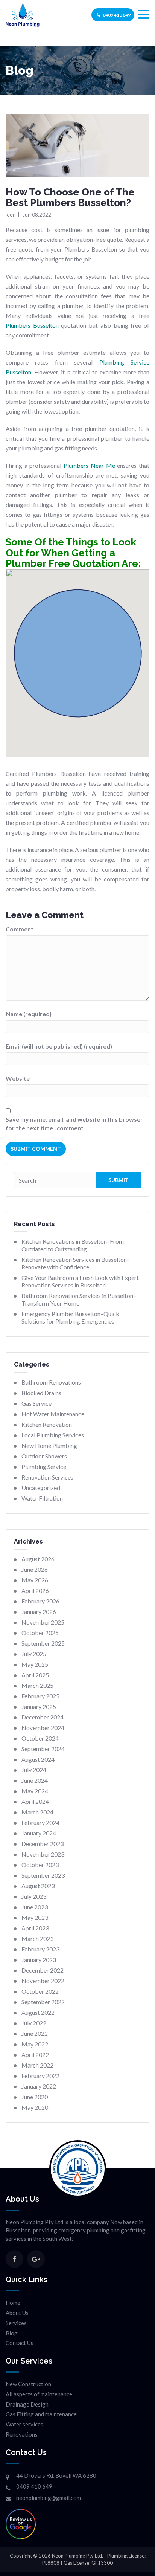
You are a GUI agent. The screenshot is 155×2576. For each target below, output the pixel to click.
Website (18, 1078)
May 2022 (35, 2044)
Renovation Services (47, 1477)
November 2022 (43, 1981)
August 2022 (38, 2012)
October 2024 (40, 1738)
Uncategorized (41, 1488)
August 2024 (38, 1759)
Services (16, 2323)
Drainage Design (27, 2404)
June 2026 (35, 1569)
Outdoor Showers (44, 1456)
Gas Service (36, 1403)
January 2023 (39, 1960)
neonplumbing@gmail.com (49, 2498)
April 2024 (35, 1801)
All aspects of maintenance (39, 2394)
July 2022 (34, 2023)
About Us (17, 2313)
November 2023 (43, 1854)
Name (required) (29, 1014)
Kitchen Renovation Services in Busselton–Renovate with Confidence (76, 1263)
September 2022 (43, 2002)
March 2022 (37, 2065)
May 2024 (35, 1791)
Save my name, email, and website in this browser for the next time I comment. (74, 1124)
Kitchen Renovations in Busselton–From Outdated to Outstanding (73, 1245)
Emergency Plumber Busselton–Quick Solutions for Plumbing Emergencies (70, 1317)
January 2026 (39, 1612)
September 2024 (43, 1749)
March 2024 (37, 1812)
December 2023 (43, 1844)
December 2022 (43, 1970)
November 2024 (43, 1728)
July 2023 (34, 1896)
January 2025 (39, 1706)
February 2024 (40, 1822)
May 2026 (35, 1580)
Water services (24, 2424)
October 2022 (40, 1991)
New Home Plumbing (49, 1445)
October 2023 (40, 1865)
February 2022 (40, 2076)
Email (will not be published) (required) (59, 1046)
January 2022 (39, 2086)
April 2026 (35, 1590)
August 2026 (38, 1559)
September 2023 (43, 1875)
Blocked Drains (41, 1393)
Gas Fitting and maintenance (41, 2414)
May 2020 (35, 2107)
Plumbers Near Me (89, 465)
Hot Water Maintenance (53, 1414)
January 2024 (39, 1833)
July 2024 (34, 1770)
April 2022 (35, 2055)
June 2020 (35, 2097)
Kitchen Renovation (47, 1424)
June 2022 (35, 2033)
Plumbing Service (44, 1467)
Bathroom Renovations (51, 1382)
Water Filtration (42, 1498)
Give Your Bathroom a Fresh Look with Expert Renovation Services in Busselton (80, 1281)
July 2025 (34, 1654)
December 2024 (43, 1717)
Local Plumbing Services (53, 1435)
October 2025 (40, 1633)
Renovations (22, 2434)
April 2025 (35, 1675)
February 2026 (40, 1601)
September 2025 (43, 1643)
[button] (144, 15)
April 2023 (35, 1928)
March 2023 (37, 1938)
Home (13, 2303)
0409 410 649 (117, 15)
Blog (12, 2333)
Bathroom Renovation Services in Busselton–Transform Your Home (79, 1299)
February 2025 (40, 1696)
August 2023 (38, 1886)
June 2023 (35, 1907)
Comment (20, 929)
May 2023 (35, 1917)
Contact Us (20, 2343)
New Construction (28, 2384)
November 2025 (43, 1622)
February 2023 (40, 1949)
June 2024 (35, 1780)
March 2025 (37, 1685)
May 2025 (35, 1664)
